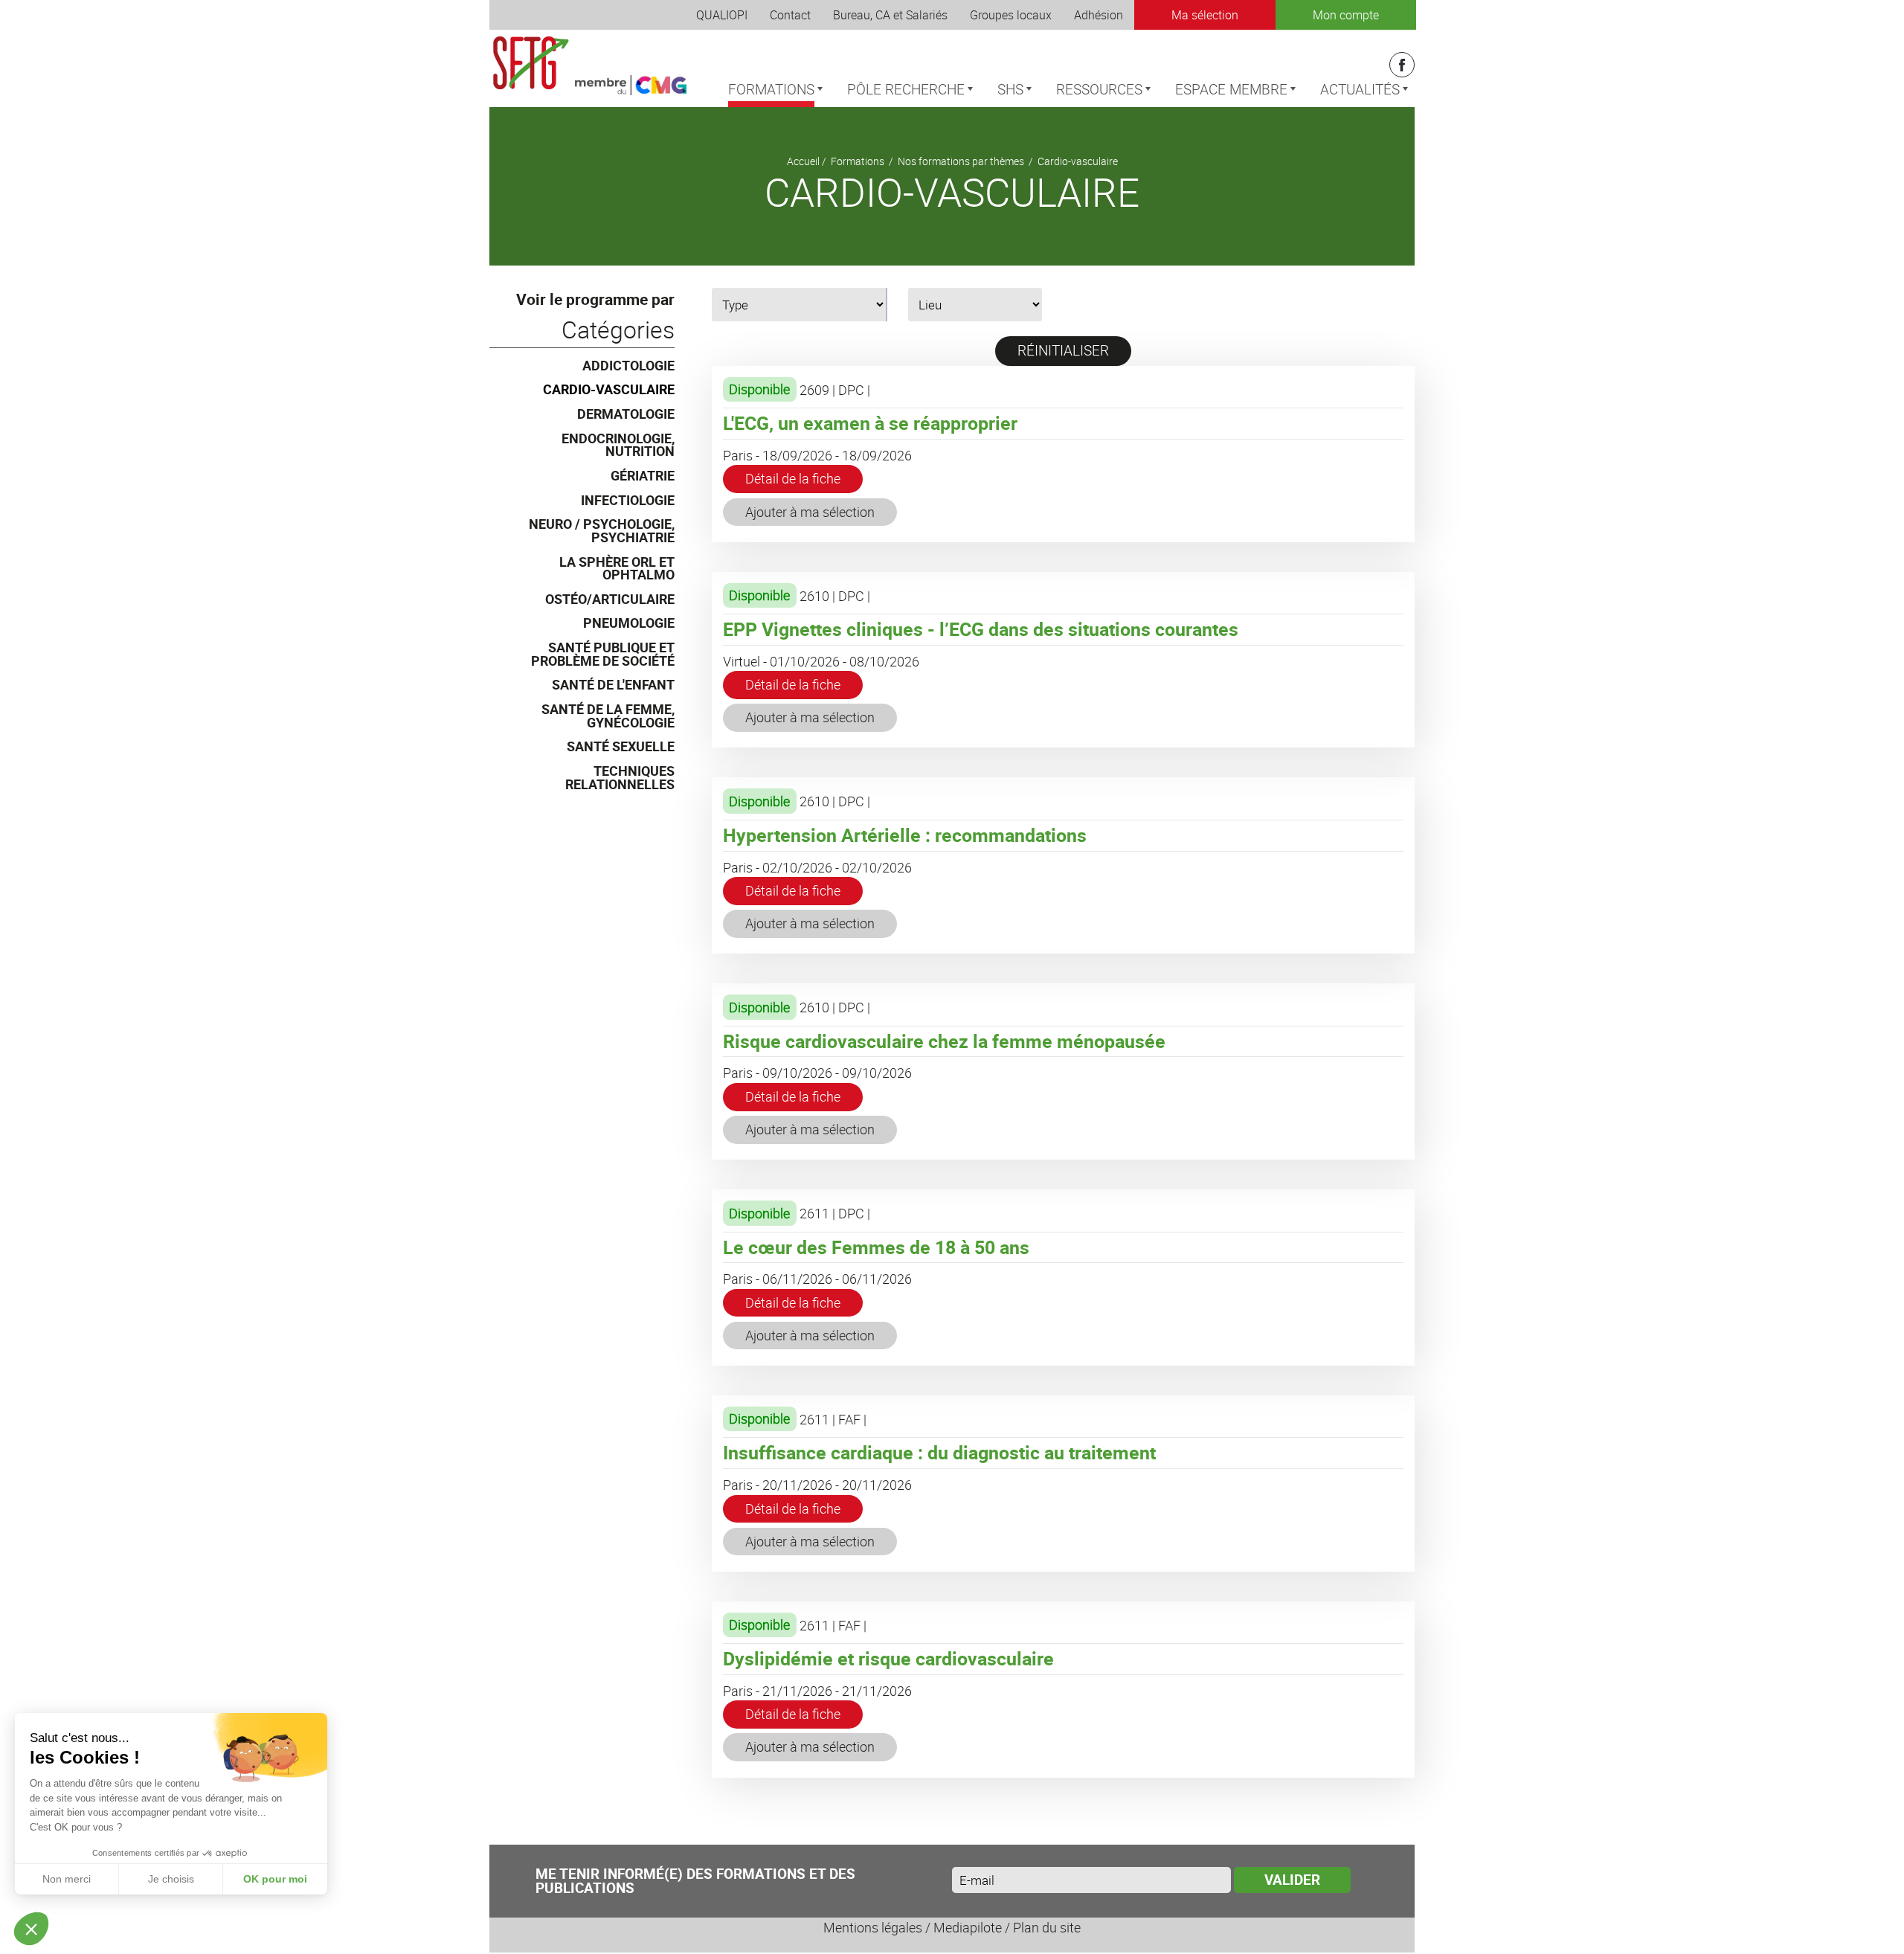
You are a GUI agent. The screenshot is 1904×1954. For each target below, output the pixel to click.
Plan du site (1047, 1927)
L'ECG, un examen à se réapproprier (870, 423)
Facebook (1402, 65)
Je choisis (171, 1879)
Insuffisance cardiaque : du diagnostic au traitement (939, 1452)
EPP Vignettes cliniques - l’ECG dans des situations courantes (981, 629)
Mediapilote (968, 1927)
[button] (31, 1929)
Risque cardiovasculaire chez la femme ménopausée (944, 1041)
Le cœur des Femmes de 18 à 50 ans (876, 1247)
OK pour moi (275, 1879)
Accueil (803, 161)
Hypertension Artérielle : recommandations (905, 835)
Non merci (67, 1879)
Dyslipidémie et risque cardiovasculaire (888, 1658)
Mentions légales (873, 1927)
